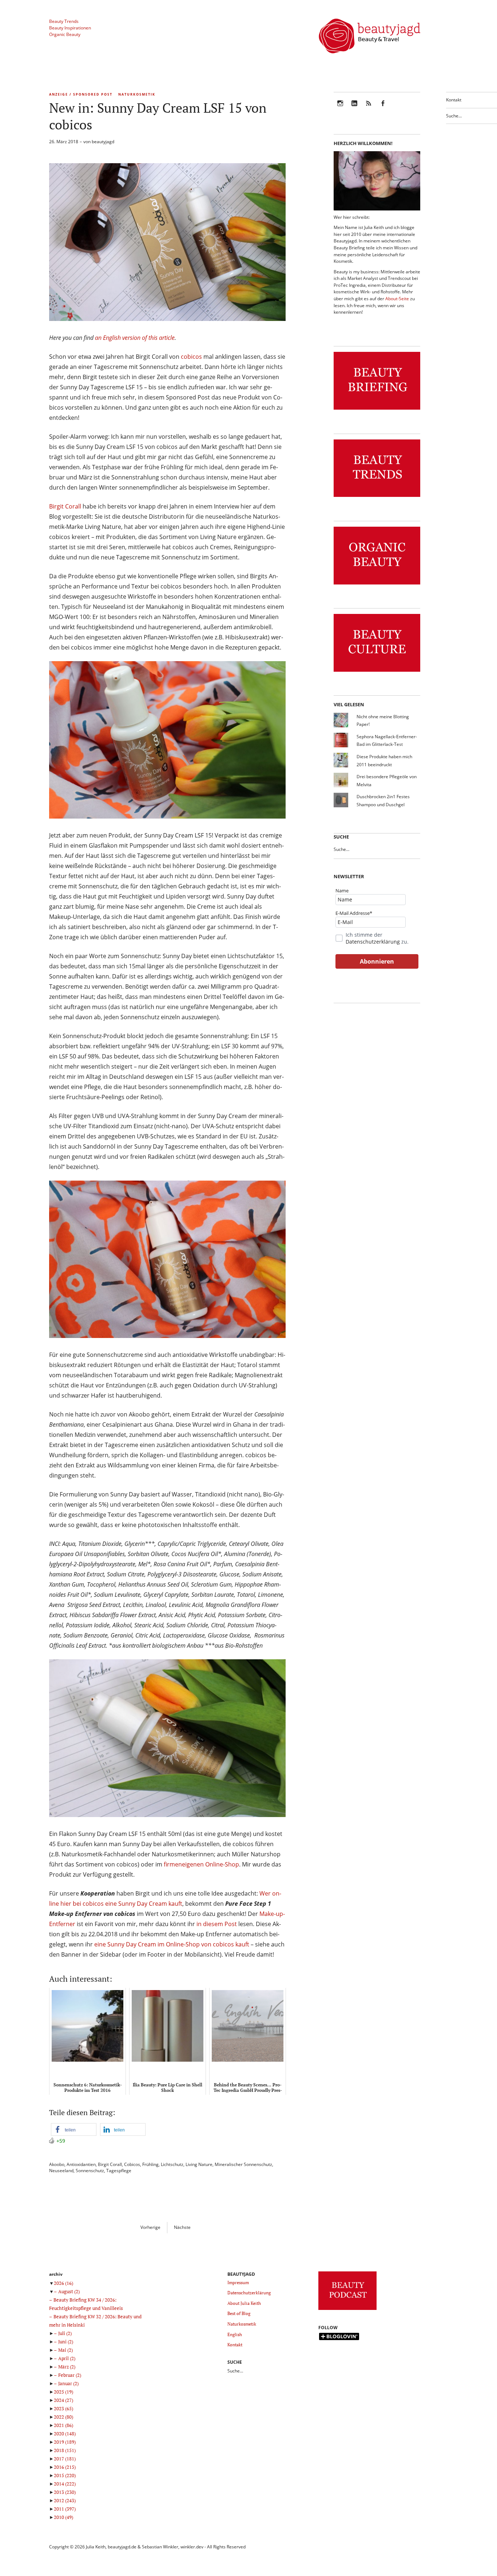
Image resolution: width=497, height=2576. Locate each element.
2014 (65, 2484)
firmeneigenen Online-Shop (201, 1864)
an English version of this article (135, 338)
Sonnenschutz (90, 2171)
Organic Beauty (65, 34)
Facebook (383, 108)
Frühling (150, 2164)
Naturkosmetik (137, 94)
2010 (63, 2517)
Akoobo (57, 2164)
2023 (63, 2408)
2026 (63, 2283)
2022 (63, 2417)
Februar (70, 2375)
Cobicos (132, 2164)
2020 (65, 2434)
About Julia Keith (244, 2303)
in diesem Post (217, 1924)
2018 (65, 2450)
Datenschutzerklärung (373, 942)
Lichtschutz (172, 2164)
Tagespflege (119, 2171)
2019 (65, 2442)
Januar (68, 2383)
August (69, 2291)
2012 (65, 2500)
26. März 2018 (64, 142)
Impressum (238, 2282)
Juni (66, 2342)
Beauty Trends (64, 21)
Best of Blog (239, 2313)
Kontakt (454, 100)
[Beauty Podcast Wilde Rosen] (347, 2310)
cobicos (191, 357)
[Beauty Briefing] (377, 410)
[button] (74, 2129)
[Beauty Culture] (377, 672)
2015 (65, 2475)
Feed (369, 108)
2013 (65, 2492)
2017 (65, 2459)
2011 (65, 2509)
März (67, 2367)
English (235, 2334)
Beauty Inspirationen (70, 28)
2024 (63, 2400)
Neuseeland (61, 2171)
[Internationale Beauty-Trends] (377, 497)
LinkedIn (354, 108)
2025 (63, 2392)
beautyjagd (103, 142)
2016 (65, 2467)
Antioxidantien (81, 2164)
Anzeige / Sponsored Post (81, 94)
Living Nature (199, 2164)
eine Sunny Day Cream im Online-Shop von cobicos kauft (172, 1944)
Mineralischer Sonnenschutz (243, 2164)
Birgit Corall (65, 506)
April (67, 2358)
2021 (63, 2425)
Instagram (340, 108)
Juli (65, 2333)
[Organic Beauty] (377, 585)
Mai (65, 2350)
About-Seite (397, 299)
